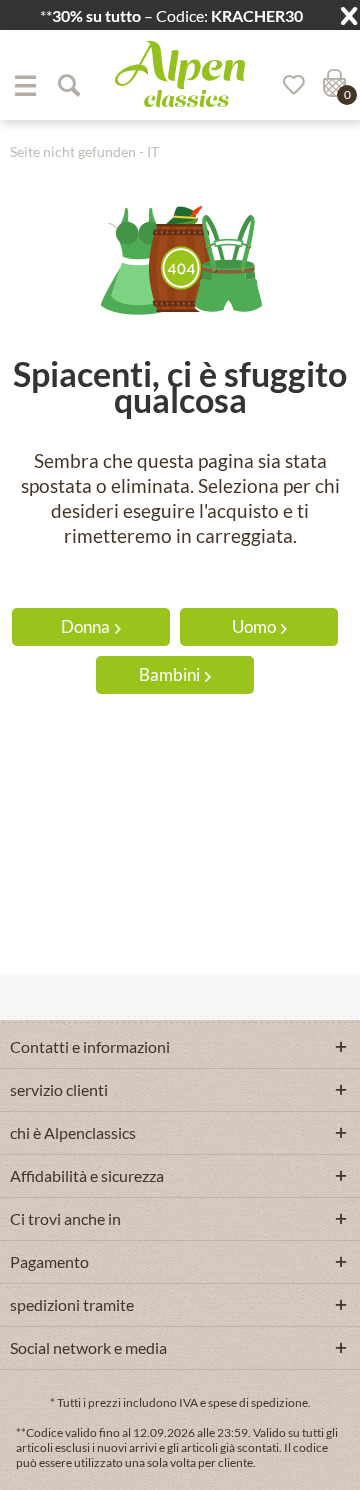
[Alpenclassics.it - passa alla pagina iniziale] (180, 74)
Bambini (169, 674)
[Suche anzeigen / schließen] (68, 85)
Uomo (254, 626)
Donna (85, 626)
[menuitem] (25, 85)
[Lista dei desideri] (287, 85)
